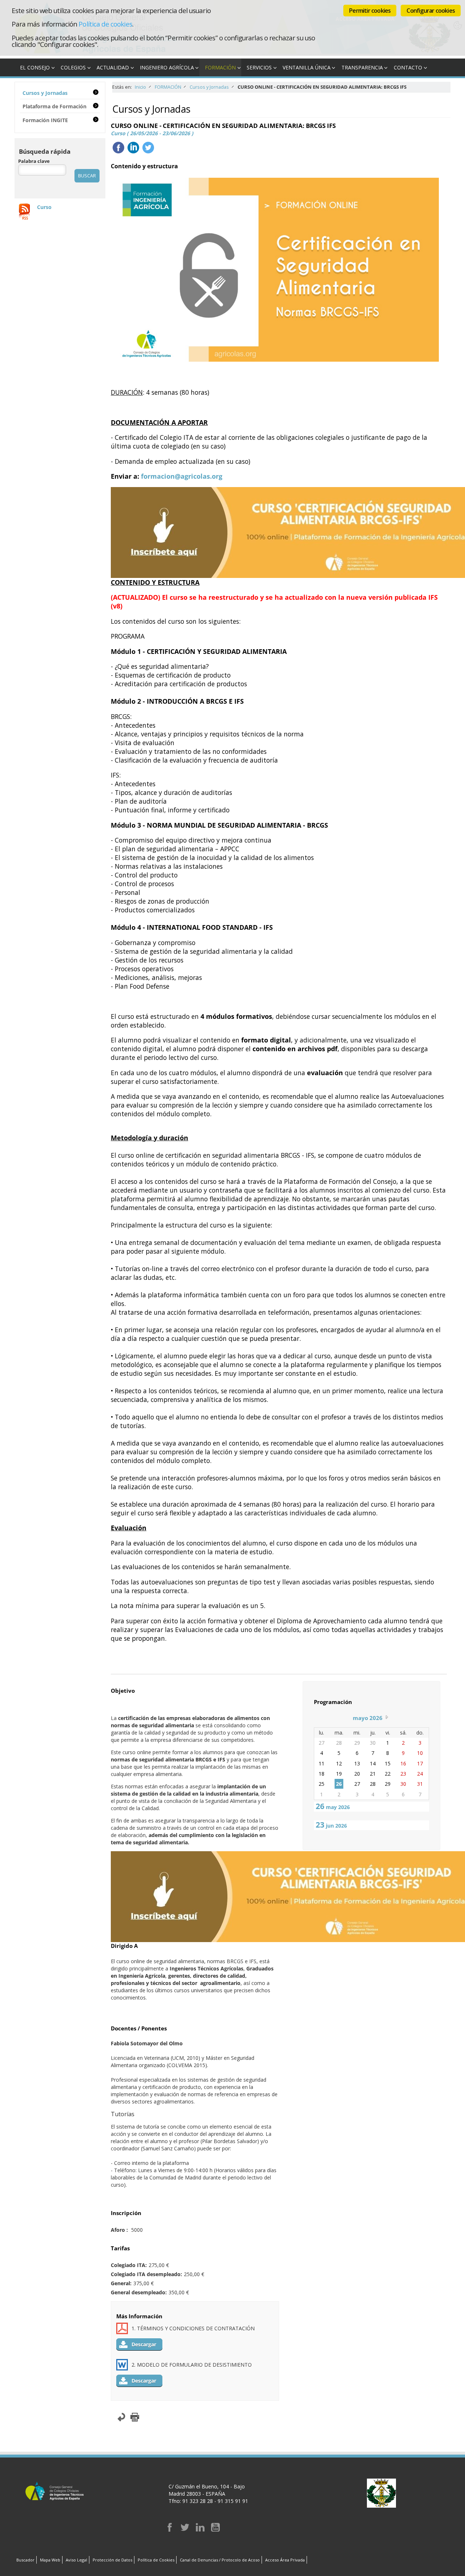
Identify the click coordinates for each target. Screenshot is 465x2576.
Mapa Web (50, 2560)
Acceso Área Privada (285, 2560)
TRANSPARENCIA (362, 67)
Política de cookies (105, 24)
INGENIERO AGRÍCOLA (167, 67)
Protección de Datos (112, 2560)
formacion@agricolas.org (182, 476)
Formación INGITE (45, 120)
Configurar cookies (431, 11)
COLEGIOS (73, 67)
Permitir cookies (370, 11)
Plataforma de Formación (54, 106)
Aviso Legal (76, 2560)
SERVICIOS (259, 67)
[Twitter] (185, 2530)
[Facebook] (170, 2530)
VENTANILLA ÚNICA (307, 67)
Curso (44, 207)
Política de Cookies (156, 2560)
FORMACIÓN (220, 67)
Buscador (25, 2560)
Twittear (148, 148)
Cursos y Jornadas (209, 87)
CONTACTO (408, 67)
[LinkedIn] (200, 2530)
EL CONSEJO (35, 67)
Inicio (140, 87)
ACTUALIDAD (113, 67)
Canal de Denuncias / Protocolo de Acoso (220, 2560)
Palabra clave (34, 161)
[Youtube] (215, 2530)
